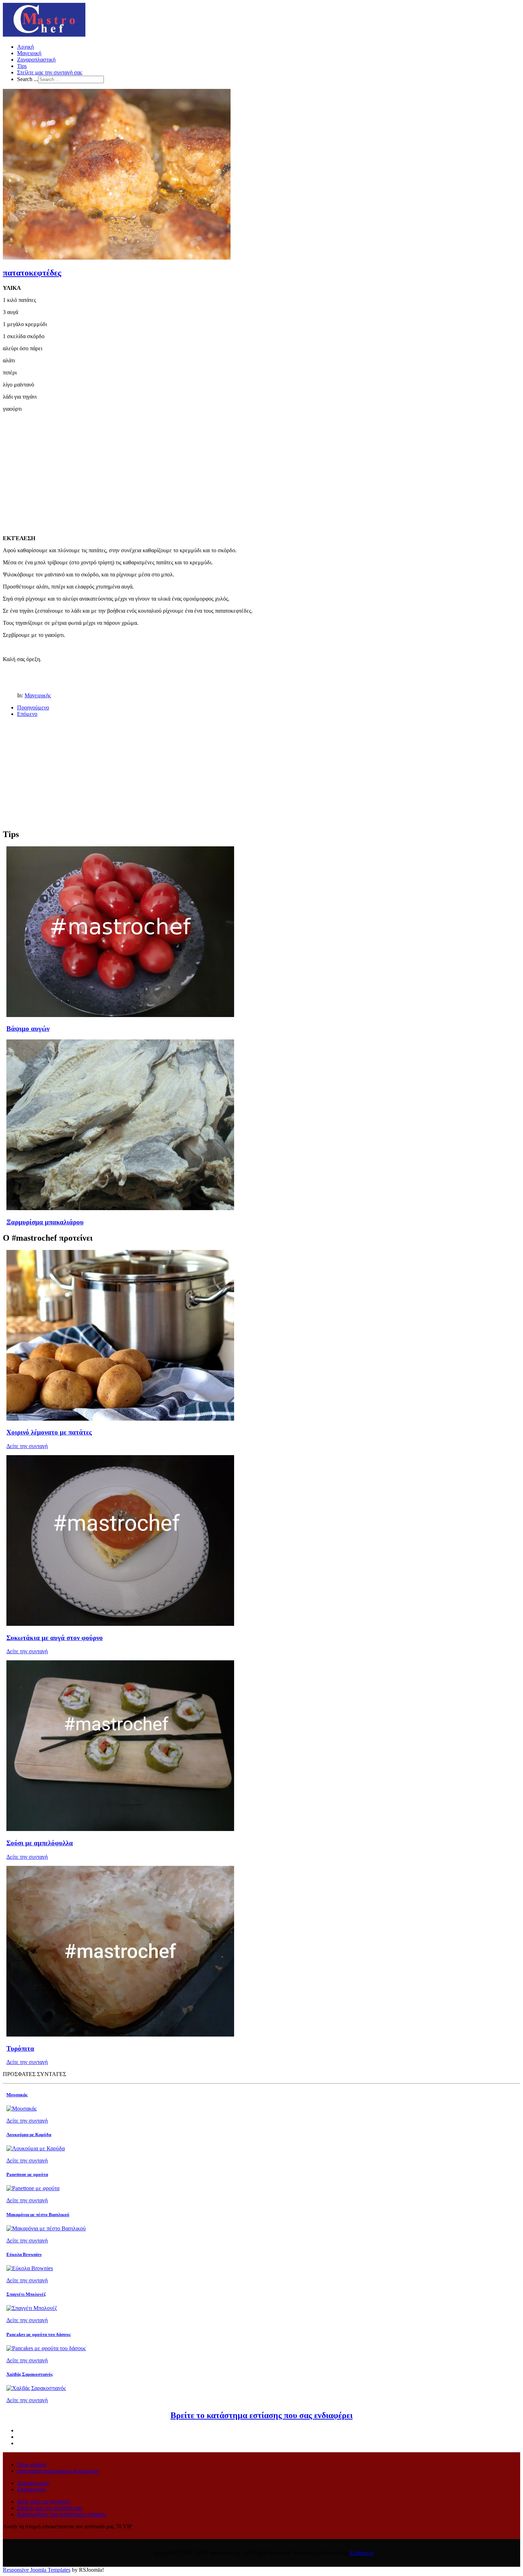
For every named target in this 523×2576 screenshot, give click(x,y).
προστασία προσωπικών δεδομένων (58, 2471)
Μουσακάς (17, 2095)
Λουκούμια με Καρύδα (29, 2135)
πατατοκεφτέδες (32, 273)
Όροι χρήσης (32, 2465)
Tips (22, 66)
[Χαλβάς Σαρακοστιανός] (36, 2388)
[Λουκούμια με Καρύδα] (36, 2148)
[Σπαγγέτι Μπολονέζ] (32, 2308)
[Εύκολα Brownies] (30, 2268)
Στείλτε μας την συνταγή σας (50, 72)
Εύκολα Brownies (24, 2254)
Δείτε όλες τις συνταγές (44, 2502)
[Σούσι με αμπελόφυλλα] (120, 1829)
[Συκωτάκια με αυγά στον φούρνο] (120, 1624)
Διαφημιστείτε (33, 2483)
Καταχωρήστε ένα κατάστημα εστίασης (62, 2514)
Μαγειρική (29, 53)
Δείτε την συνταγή (27, 1446)
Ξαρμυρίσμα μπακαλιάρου (45, 1222)
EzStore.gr (362, 2553)
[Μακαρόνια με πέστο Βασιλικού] (46, 2228)
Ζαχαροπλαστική (36, 60)
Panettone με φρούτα (27, 2174)
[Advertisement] (261, 468)
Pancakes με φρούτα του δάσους (38, 2334)
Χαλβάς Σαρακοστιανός (30, 2374)
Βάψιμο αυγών (28, 1029)
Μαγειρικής (38, 695)
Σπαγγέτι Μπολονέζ (26, 2294)
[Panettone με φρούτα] (33, 2188)
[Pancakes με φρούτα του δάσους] (46, 2348)
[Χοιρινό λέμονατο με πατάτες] (120, 1419)
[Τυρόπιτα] (120, 2035)
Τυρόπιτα (20, 2048)
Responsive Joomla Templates (37, 2570)
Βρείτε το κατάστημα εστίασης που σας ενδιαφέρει (261, 2415)
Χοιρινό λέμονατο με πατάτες (49, 1432)
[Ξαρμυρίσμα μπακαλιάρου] (120, 1208)
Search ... (28, 79)
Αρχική (25, 47)
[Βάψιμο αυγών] (120, 1015)
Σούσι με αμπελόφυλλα (40, 1843)
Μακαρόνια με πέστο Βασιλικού (38, 2215)
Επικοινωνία (31, 2489)
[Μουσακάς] (22, 2109)
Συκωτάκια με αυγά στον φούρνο (55, 1638)
